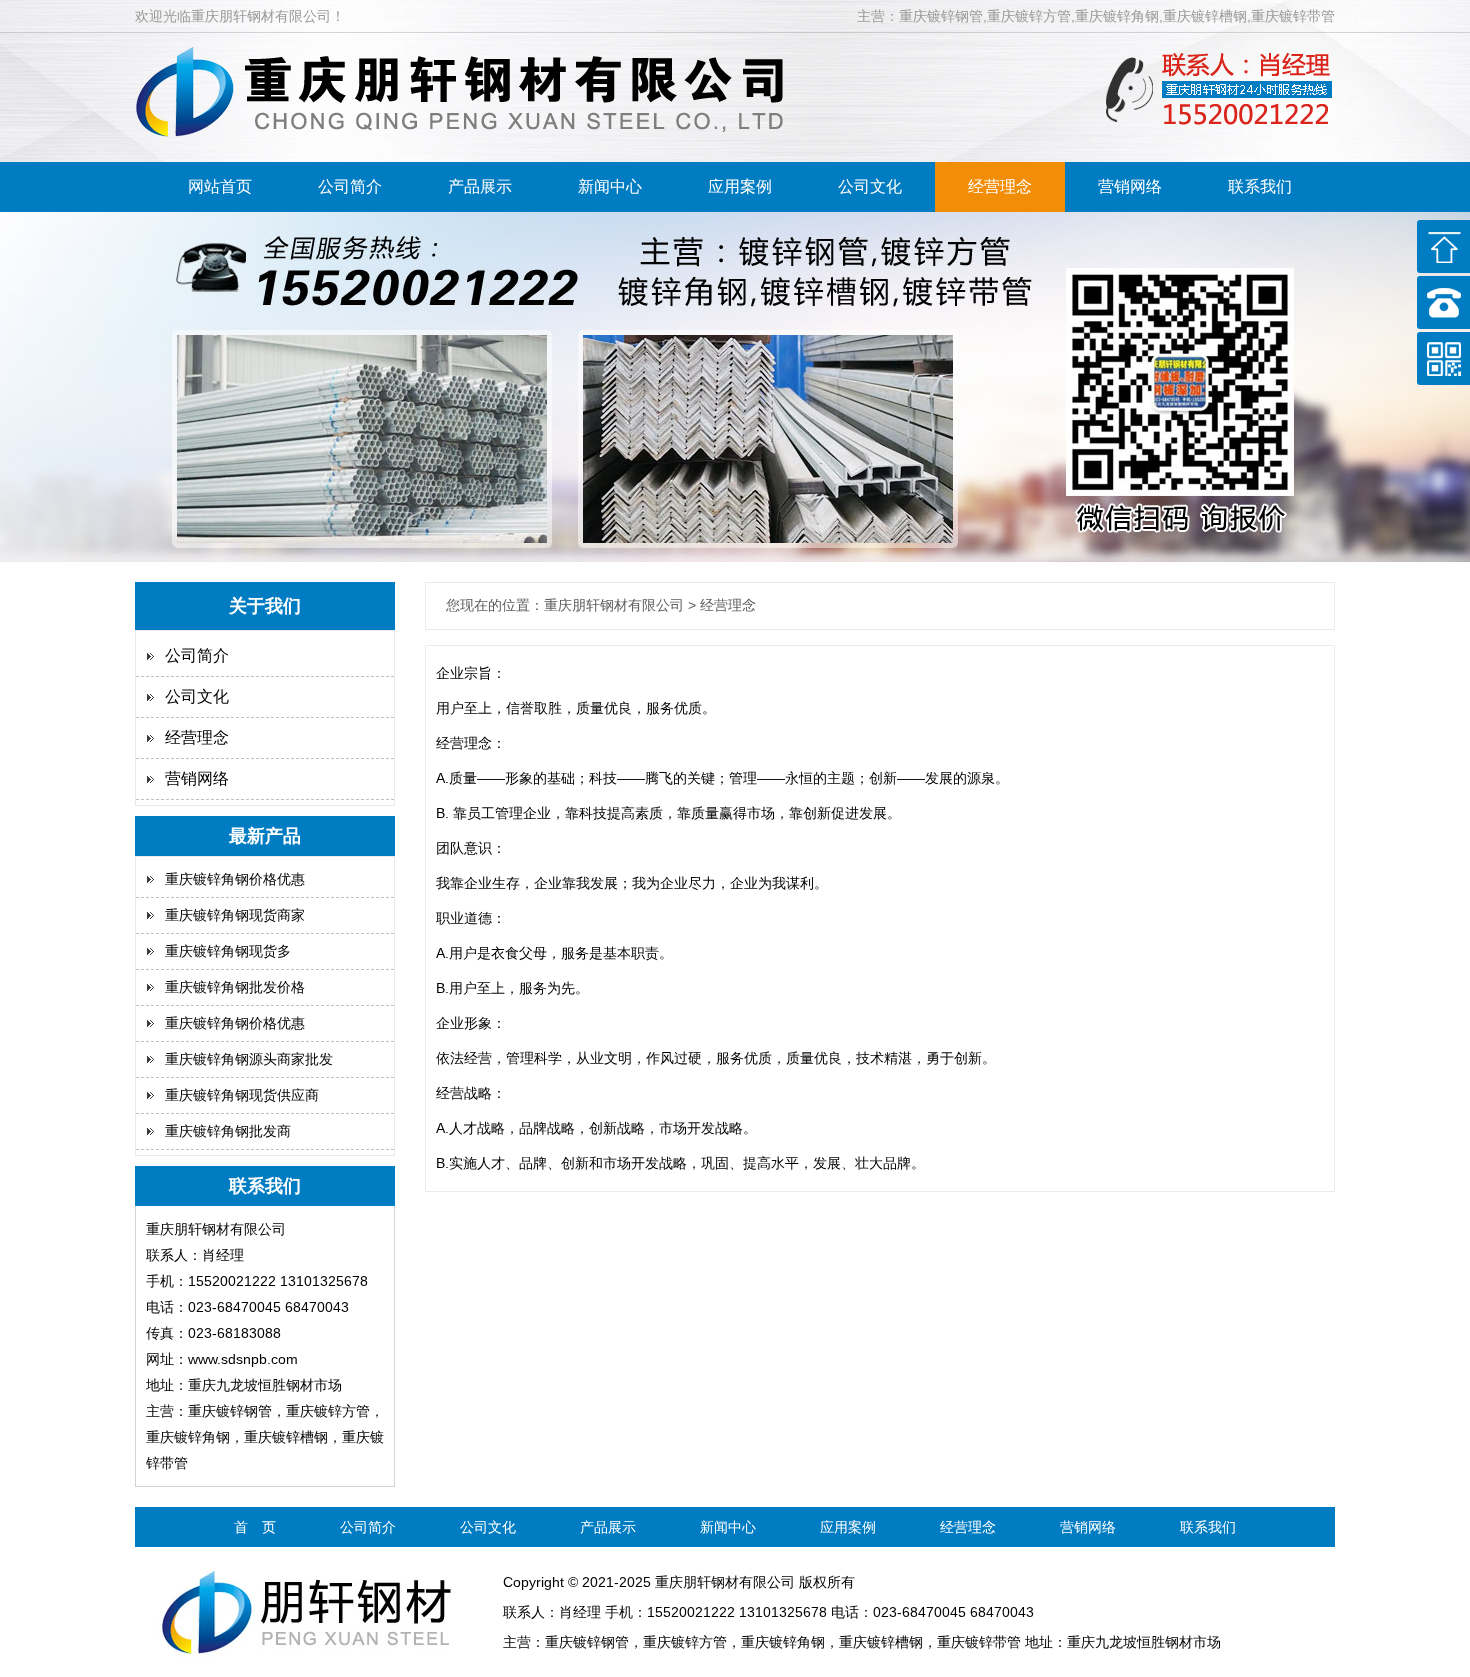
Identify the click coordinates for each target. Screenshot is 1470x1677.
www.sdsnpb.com (243, 1359)
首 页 (255, 1527)
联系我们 (1260, 186)
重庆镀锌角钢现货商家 (235, 915)
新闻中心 (610, 186)
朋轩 (697, 1582)
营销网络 (1130, 186)
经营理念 (1000, 186)
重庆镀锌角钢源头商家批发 (249, 1059)
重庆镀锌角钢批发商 (228, 1131)
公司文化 (870, 186)
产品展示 (480, 186)
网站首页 (220, 186)
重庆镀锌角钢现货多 (228, 951)
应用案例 (740, 186)
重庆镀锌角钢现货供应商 (242, 1095)
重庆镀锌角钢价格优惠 (235, 879)
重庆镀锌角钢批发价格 (235, 987)
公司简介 (350, 186)
